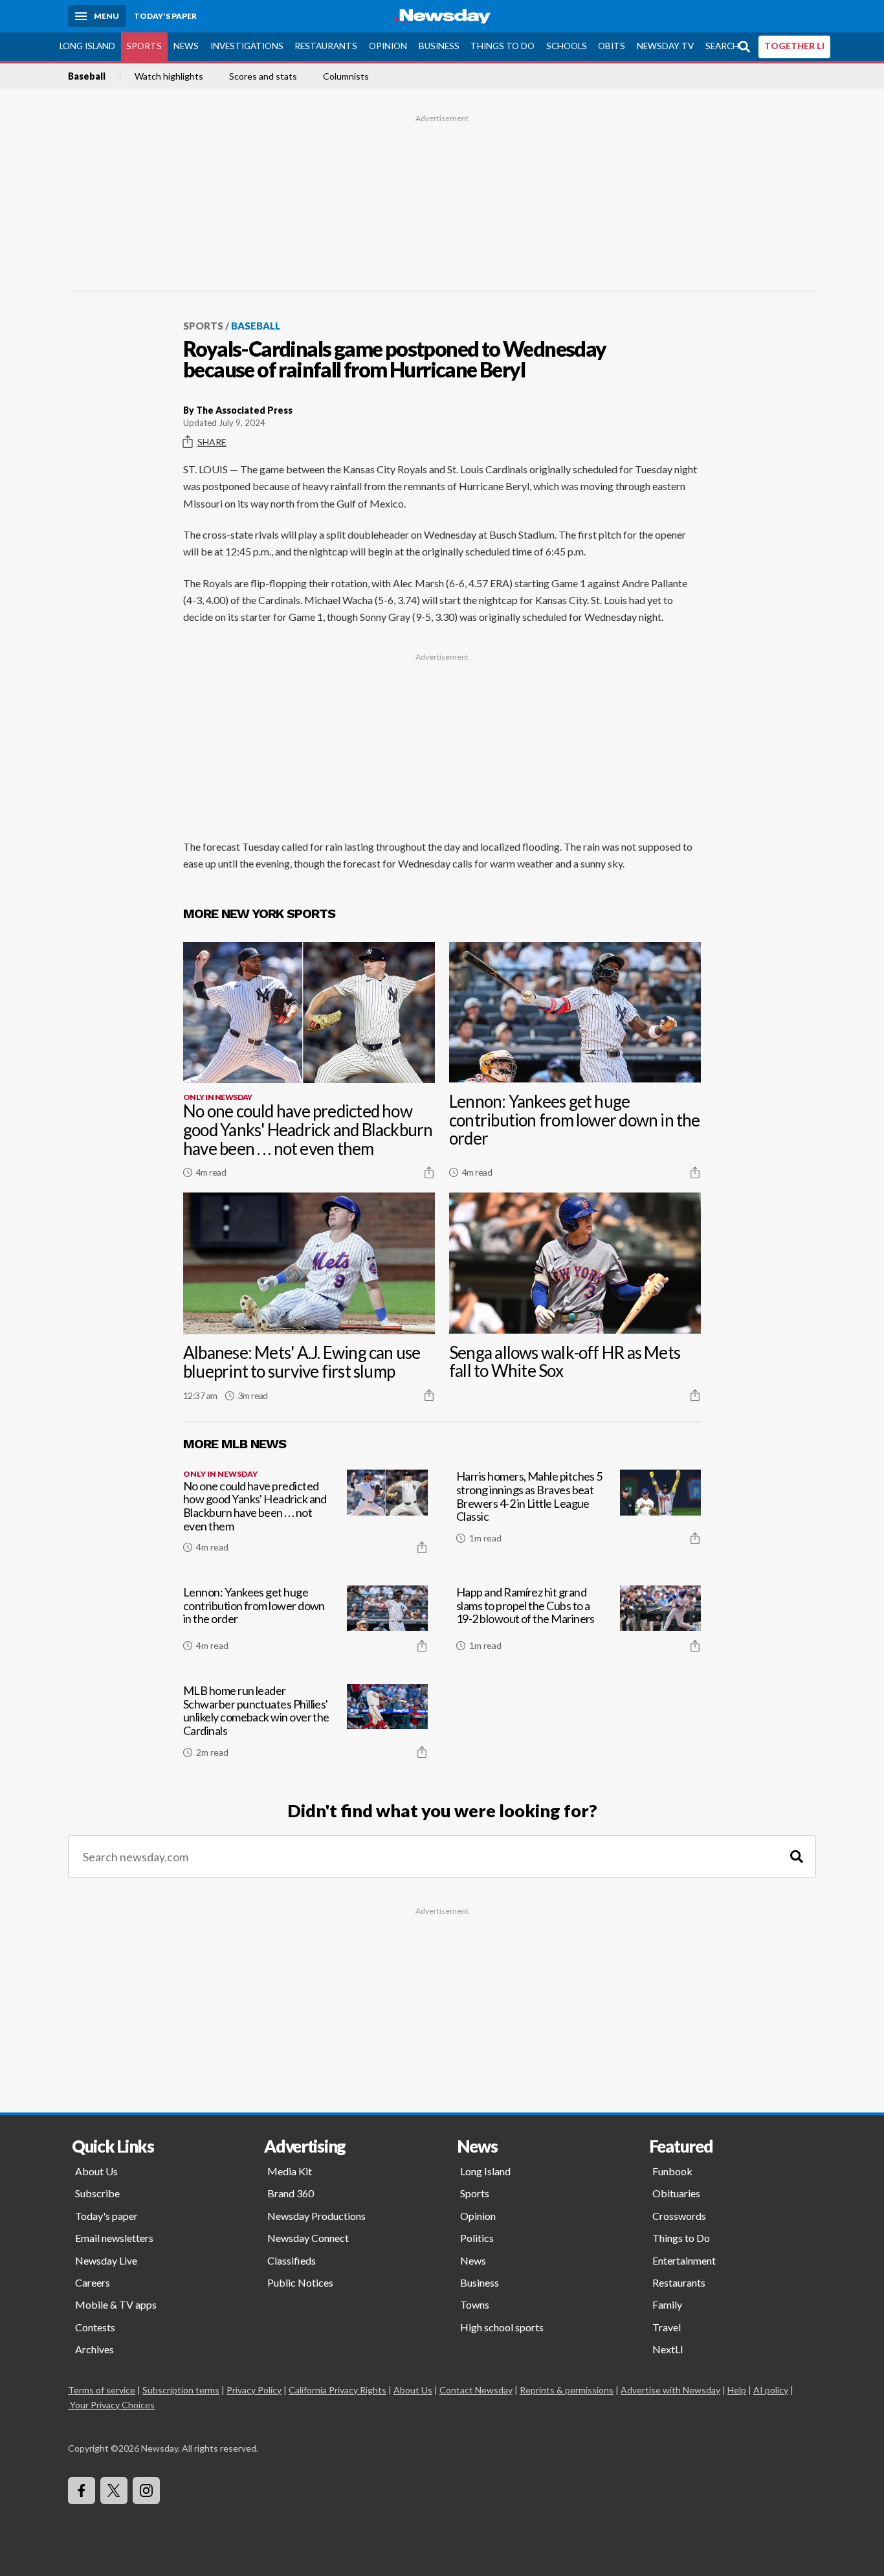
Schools (567, 46)
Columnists (346, 76)
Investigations (247, 46)
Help (737, 2390)
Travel (667, 2327)
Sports (144, 46)
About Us (96, 2171)
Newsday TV (665, 46)
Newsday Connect (308, 2238)
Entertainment (684, 2260)
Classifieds (292, 2260)
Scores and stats (263, 76)
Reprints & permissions (567, 2390)
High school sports (502, 2327)
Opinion (388, 46)
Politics (477, 2238)
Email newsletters (114, 2238)
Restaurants (326, 46)
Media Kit (290, 2171)
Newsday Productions (316, 2216)
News (186, 46)
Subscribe (97, 2193)
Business (439, 46)
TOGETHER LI (794, 46)
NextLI (668, 2349)
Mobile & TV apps (116, 2304)
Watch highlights (169, 76)
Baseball (87, 76)
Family (667, 2304)
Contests (95, 2327)
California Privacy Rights (337, 2390)
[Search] (797, 1857)
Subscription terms (181, 2390)
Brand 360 (291, 2193)
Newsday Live (106, 2260)
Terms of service (102, 2390)
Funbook (672, 2171)
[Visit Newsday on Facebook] (82, 2491)
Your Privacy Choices (112, 2405)
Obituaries (676, 2193)
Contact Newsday (476, 2390)
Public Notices (300, 2282)
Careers (93, 2282)
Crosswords (679, 2216)
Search (722, 46)
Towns (475, 2304)
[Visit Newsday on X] (114, 2491)
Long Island (87, 46)
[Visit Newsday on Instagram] (146, 2491)
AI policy (771, 2390)
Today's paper (106, 2216)
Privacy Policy (254, 2390)
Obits (612, 46)
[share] (429, 1172)
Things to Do (503, 46)
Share (212, 442)
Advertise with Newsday (670, 2390)
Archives (94, 2349)
